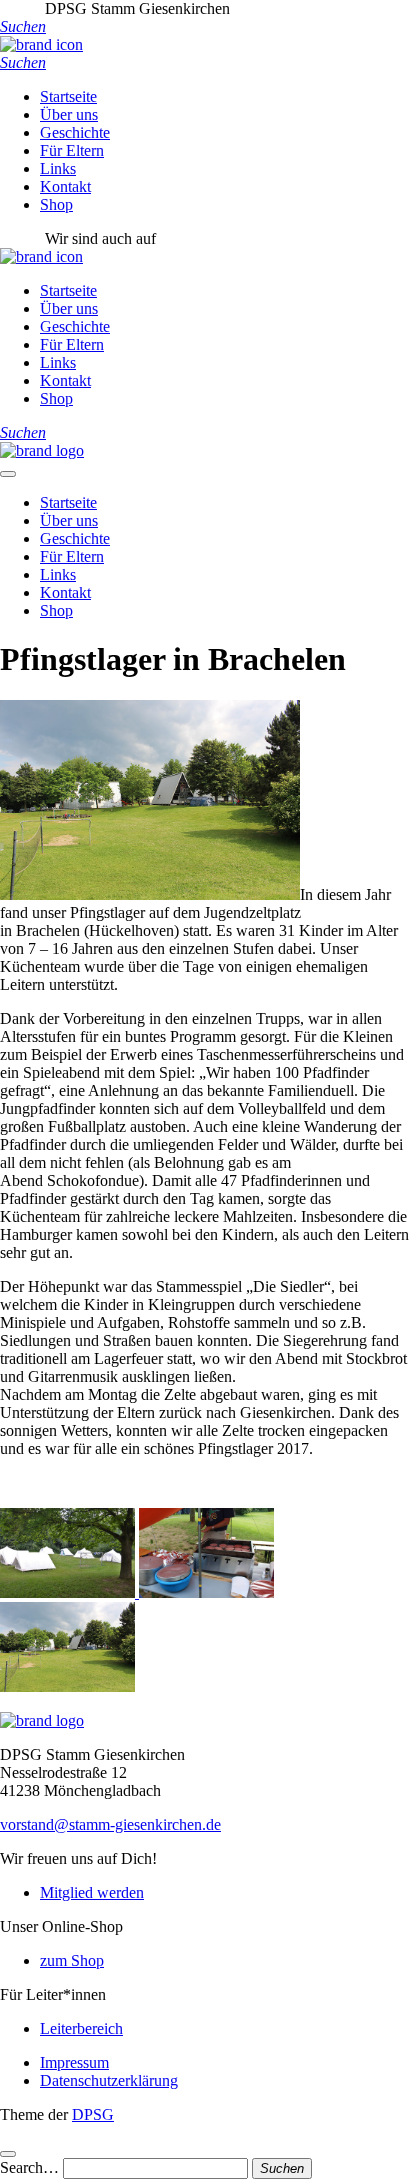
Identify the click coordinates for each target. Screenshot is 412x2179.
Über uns (69, 114)
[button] (23, 26)
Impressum (74, 2062)
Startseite (68, 96)
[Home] (42, 450)
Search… (29, 2167)
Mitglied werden (92, 1892)
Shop (56, 204)
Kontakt (65, 186)
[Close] (8, 2154)
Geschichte (75, 132)
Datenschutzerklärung (109, 2080)
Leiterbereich (81, 2028)
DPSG (93, 2114)
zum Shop (72, 1960)
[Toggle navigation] (8, 474)
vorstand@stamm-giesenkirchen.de (110, 1824)
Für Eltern (72, 150)
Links (58, 168)
